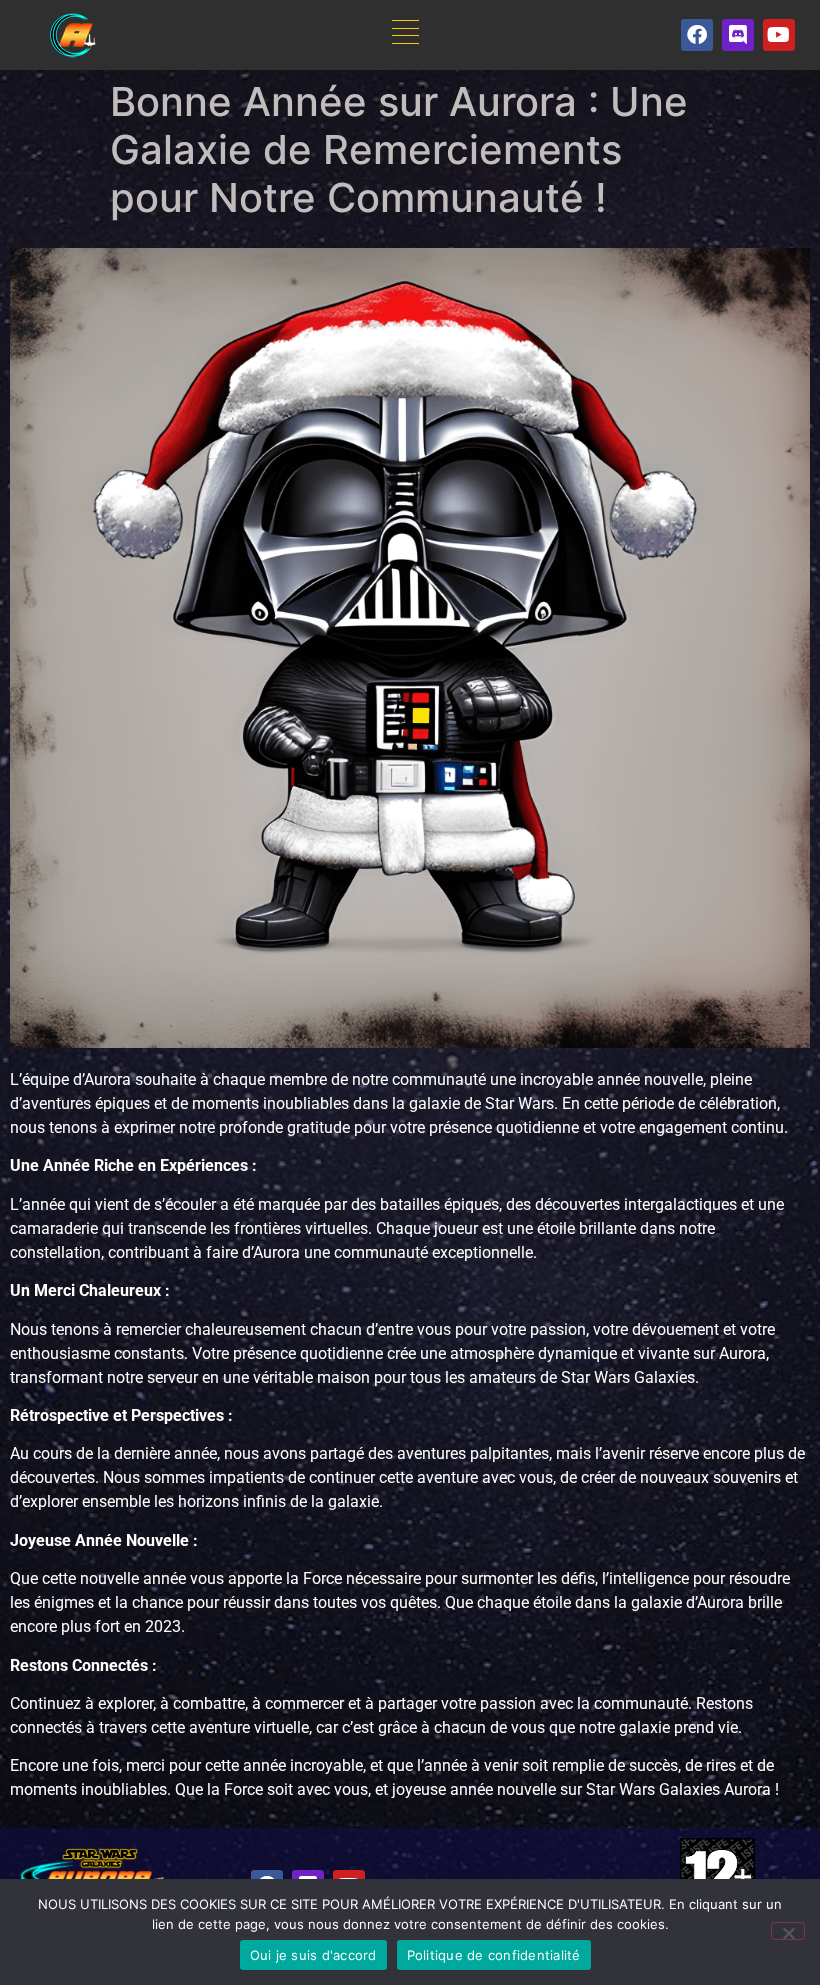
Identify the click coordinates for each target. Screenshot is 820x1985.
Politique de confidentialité (494, 1955)
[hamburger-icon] (405, 35)
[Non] (788, 1931)
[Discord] (738, 35)
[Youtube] (779, 35)
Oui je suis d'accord (313, 1955)
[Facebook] (697, 35)
